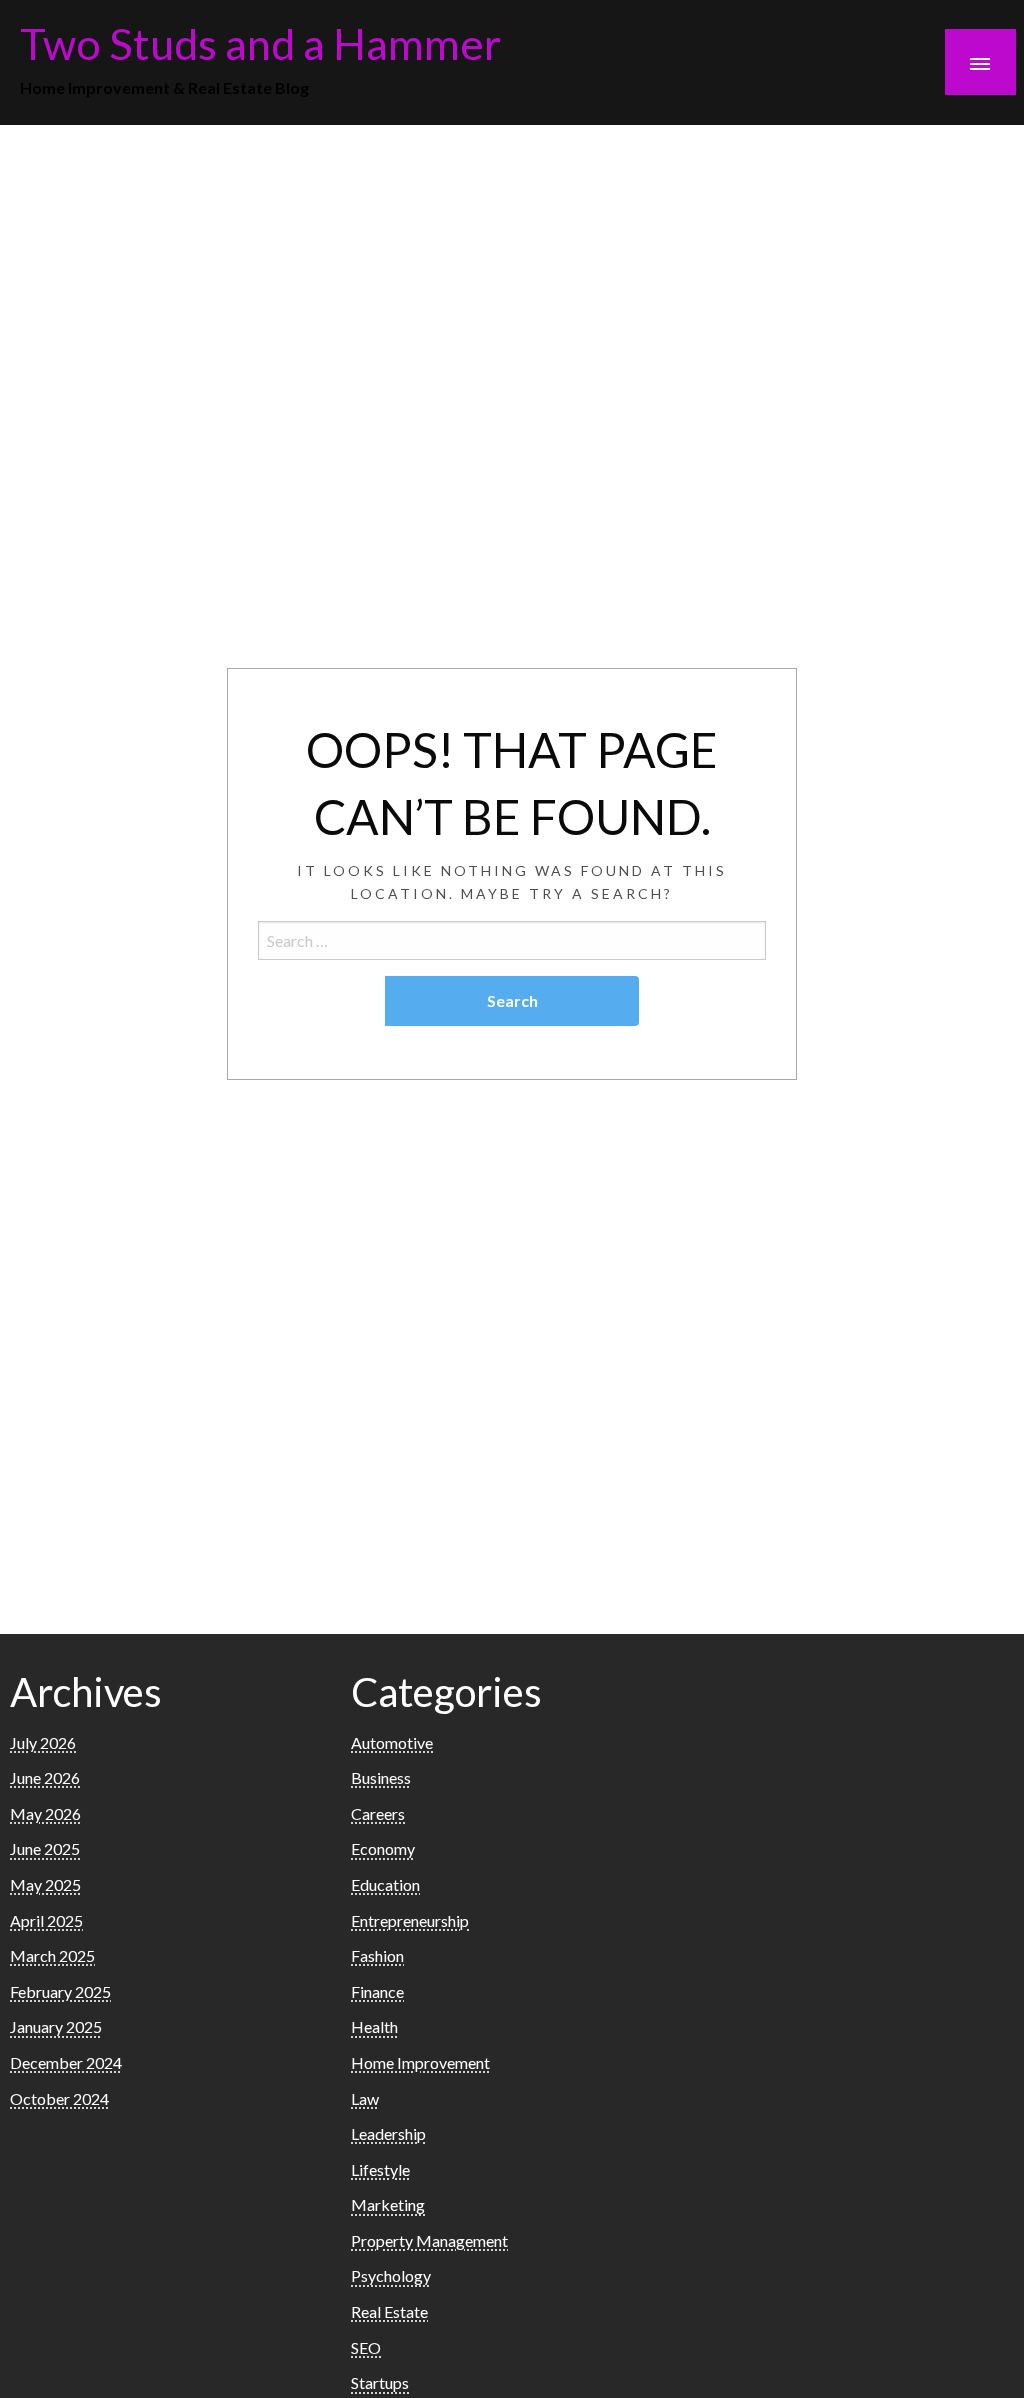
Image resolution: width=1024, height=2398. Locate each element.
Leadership (388, 2133)
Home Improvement (420, 2062)
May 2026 (45, 1813)
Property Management (429, 2240)
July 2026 (43, 1742)
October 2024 (59, 2098)
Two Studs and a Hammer (260, 43)
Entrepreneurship (410, 1920)
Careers (378, 1813)
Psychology (391, 2275)
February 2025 (60, 1991)
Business (381, 1777)
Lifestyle (380, 2169)
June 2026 (45, 1777)
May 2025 (45, 1884)
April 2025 (46, 1920)
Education (385, 1884)
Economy (383, 1848)
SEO (366, 2347)
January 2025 (56, 2026)
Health (374, 2026)
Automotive (392, 1742)
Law (365, 2098)
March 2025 (52, 1955)
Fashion (377, 1955)
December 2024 (66, 2062)
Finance (377, 1991)
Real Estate (389, 2311)
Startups (380, 2382)
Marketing (388, 2204)
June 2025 (45, 1848)
